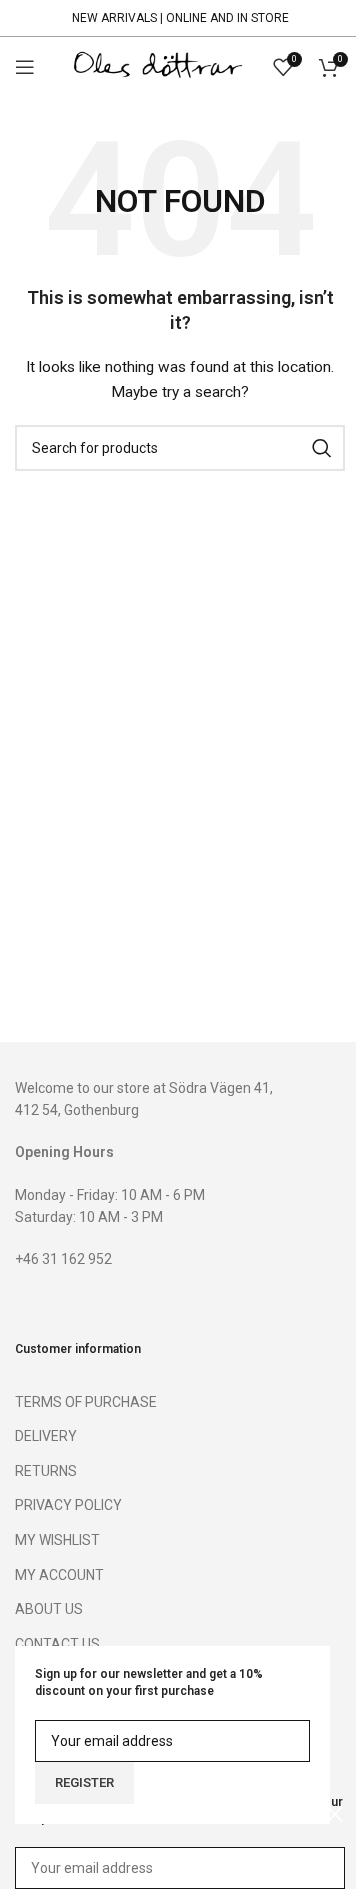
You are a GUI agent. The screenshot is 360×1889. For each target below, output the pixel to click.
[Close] (335, 1814)
